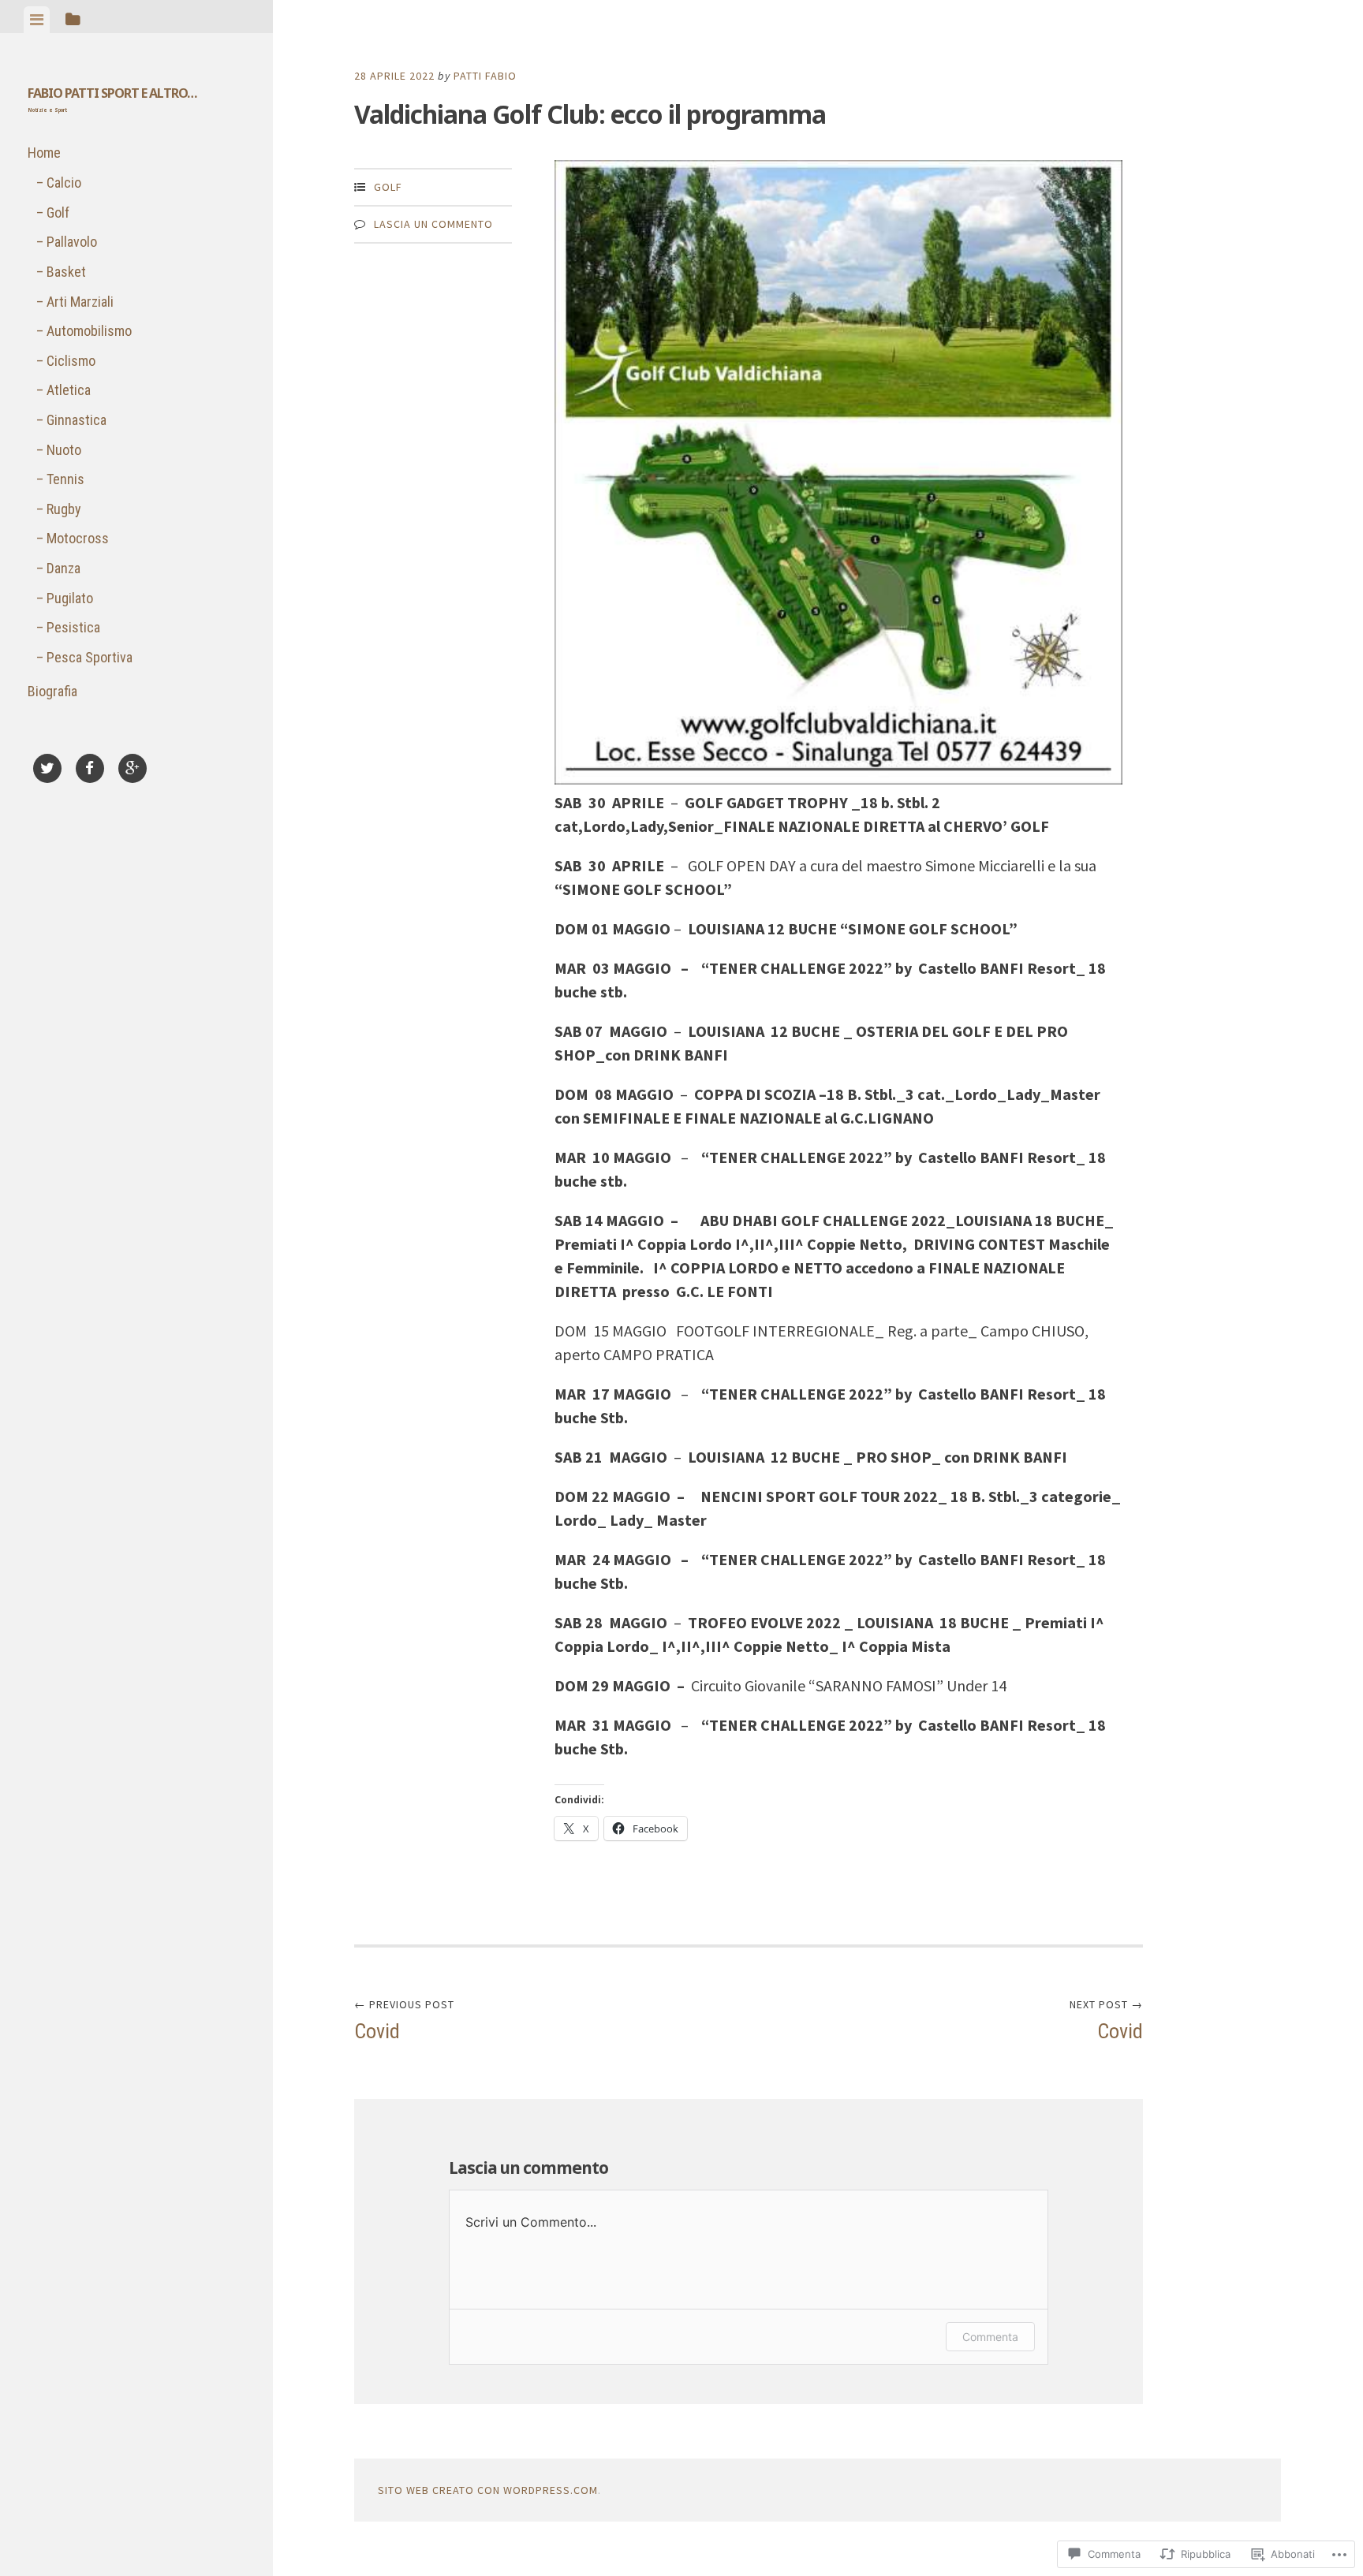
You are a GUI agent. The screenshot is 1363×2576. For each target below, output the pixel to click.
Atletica (69, 390)
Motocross (78, 538)
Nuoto (64, 450)
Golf (58, 212)
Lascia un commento (433, 224)
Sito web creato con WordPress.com (488, 2490)
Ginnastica (77, 420)
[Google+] (133, 771)
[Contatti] (175, 754)
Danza (63, 568)
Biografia (52, 691)
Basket (66, 272)
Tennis (65, 479)
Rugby (64, 509)
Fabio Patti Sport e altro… (112, 93)
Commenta (990, 2337)
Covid (404, 2020)
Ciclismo (71, 361)
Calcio (64, 183)
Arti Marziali (80, 302)
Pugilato (70, 598)
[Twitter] (47, 771)
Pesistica (73, 627)
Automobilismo (89, 331)
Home (44, 153)
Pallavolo (72, 242)
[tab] (37, 20)
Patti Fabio (485, 76)
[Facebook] (90, 771)
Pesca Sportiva (90, 657)
